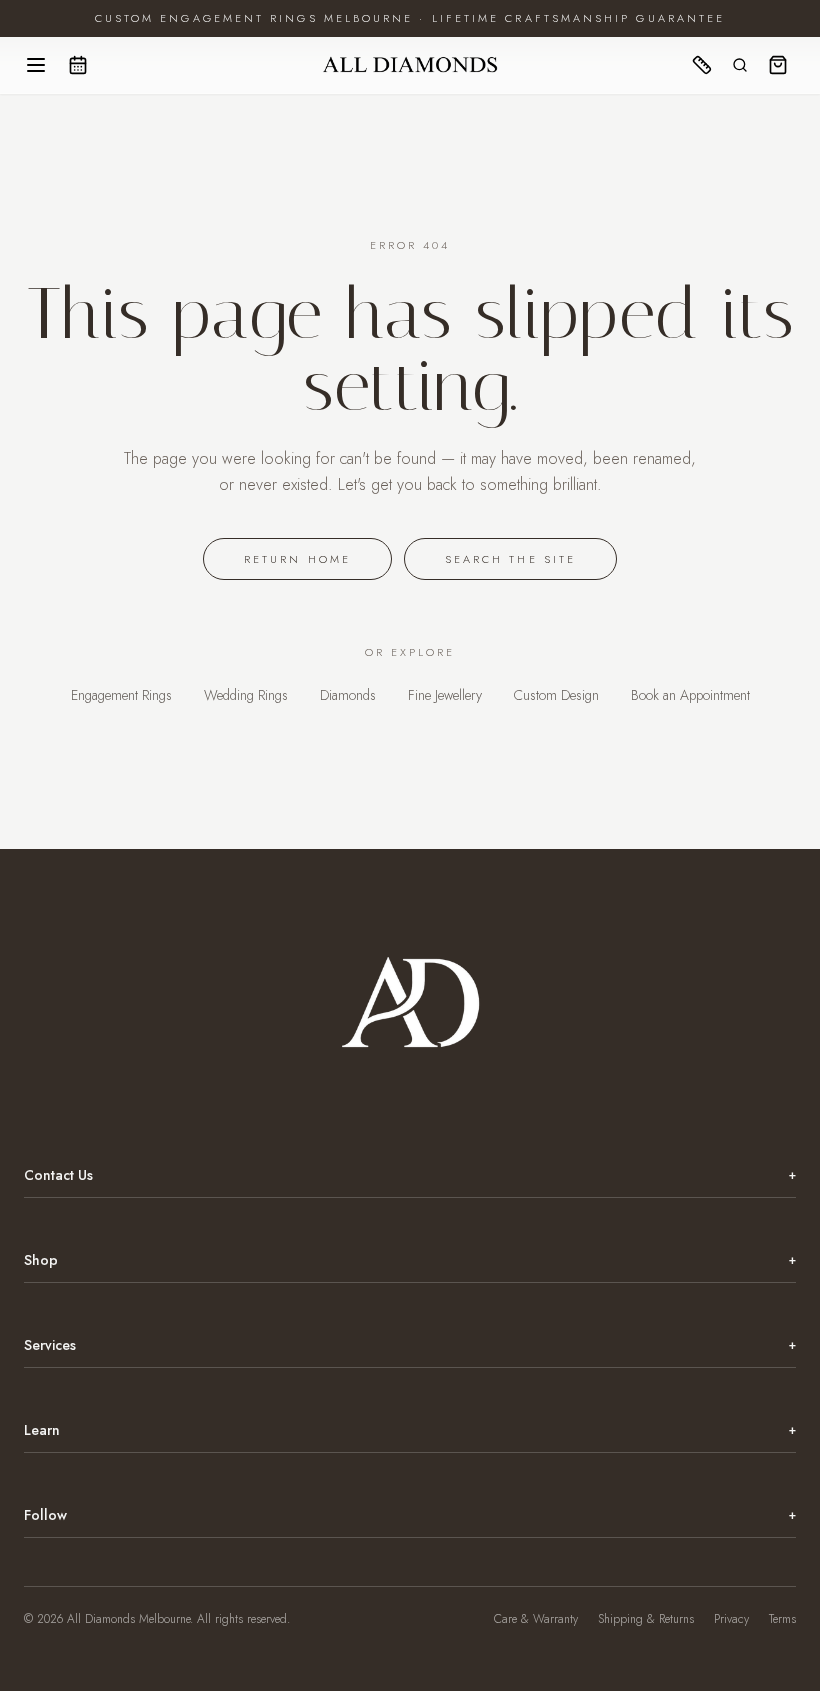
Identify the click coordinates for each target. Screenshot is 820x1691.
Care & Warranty (536, 1619)
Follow (410, 1515)
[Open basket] (778, 65)
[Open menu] (36, 65)
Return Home (297, 559)
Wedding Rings (246, 695)
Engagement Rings (121, 695)
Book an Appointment (690, 695)
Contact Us (410, 1175)
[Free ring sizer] (702, 65)
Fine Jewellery (445, 695)
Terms (782, 1619)
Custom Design (556, 695)
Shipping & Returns (646, 1619)
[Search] (740, 65)
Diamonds (348, 695)
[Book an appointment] (78, 65)
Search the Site (510, 559)
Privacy (731, 1619)
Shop (410, 1260)
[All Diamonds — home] (409, 65)
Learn (410, 1430)
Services (410, 1345)
